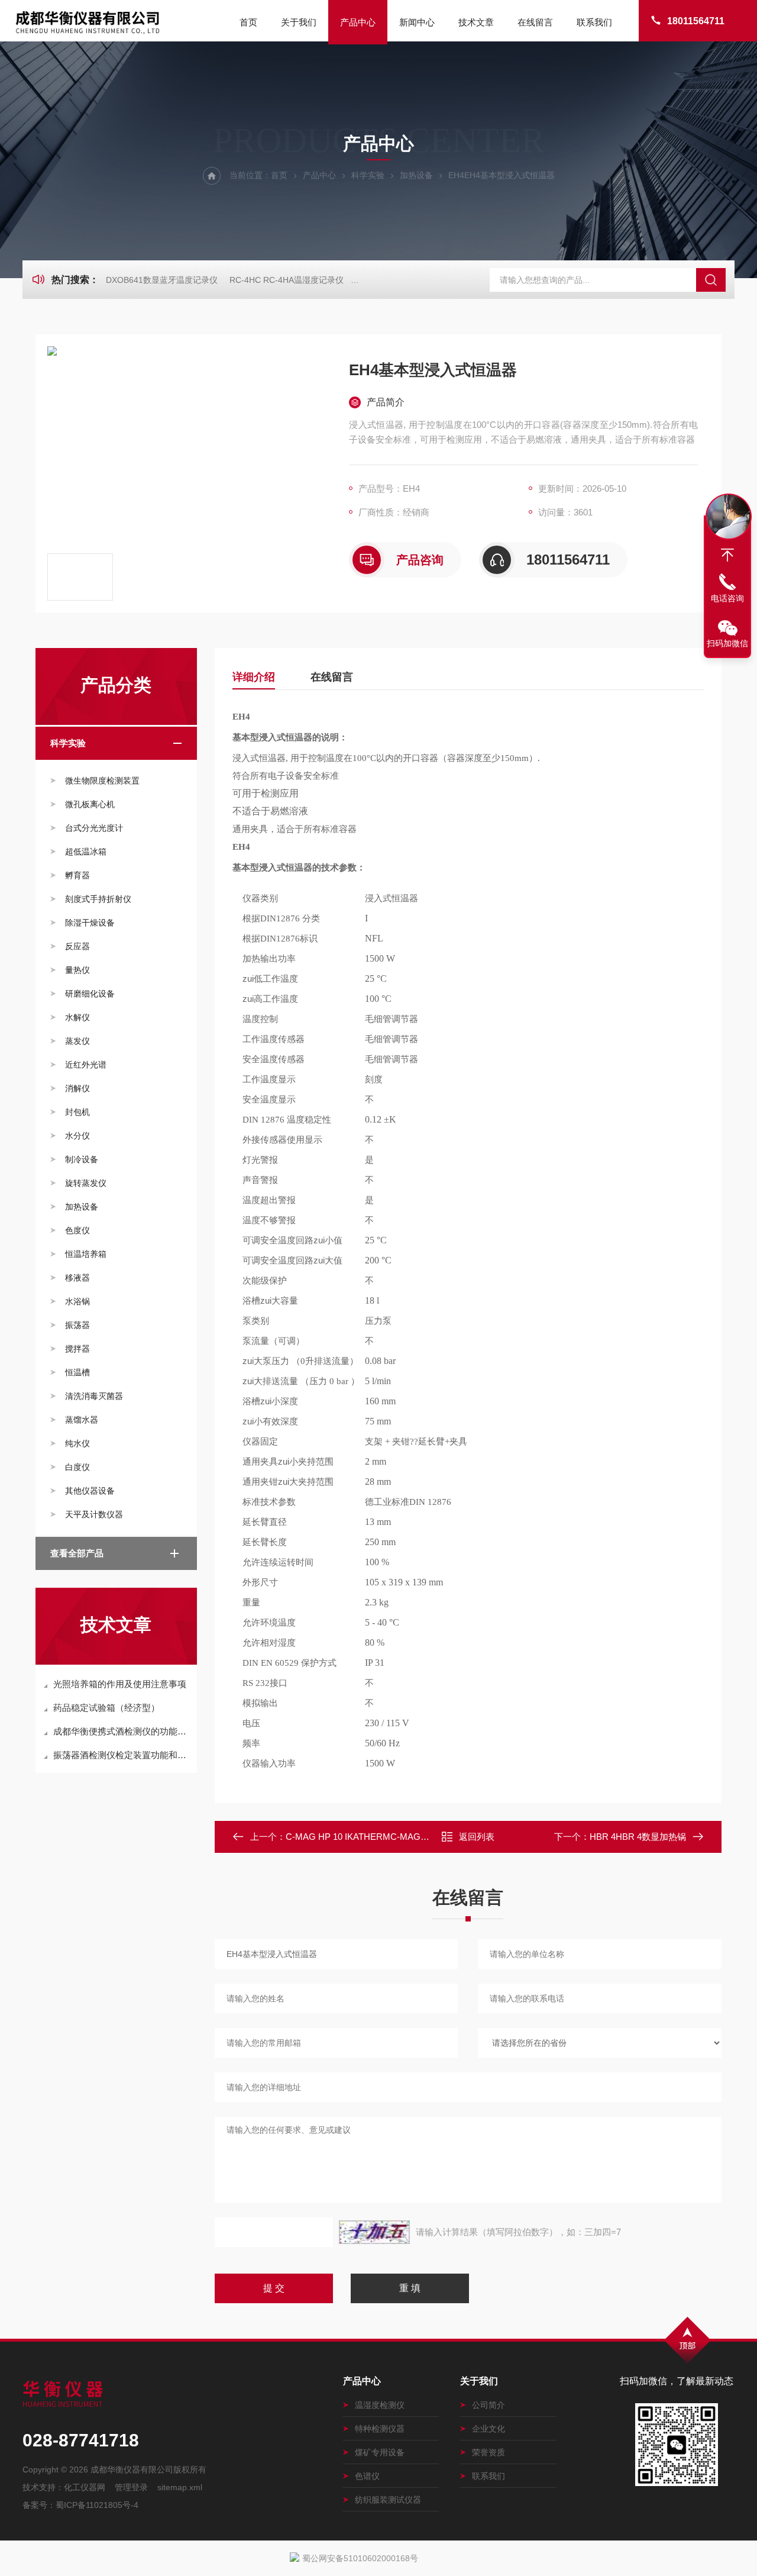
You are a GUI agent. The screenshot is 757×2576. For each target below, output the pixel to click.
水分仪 (77, 1136)
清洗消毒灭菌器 (94, 1396)
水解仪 (77, 1017)
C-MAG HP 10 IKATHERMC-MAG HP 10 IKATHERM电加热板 (408, 1837)
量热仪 (77, 970)
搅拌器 (77, 1349)
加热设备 (416, 175)
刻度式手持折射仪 (98, 899)
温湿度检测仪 (380, 2405)
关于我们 (299, 22)
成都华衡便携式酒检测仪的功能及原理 (122, 1731)
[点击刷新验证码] (374, 2232)
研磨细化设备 (90, 994)
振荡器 (77, 1325)
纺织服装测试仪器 (388, 2500)
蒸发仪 (77, 1041)
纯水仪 (77, 1443)
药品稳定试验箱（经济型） (106, 1708)
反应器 (77, 946)
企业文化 (489, 2429)
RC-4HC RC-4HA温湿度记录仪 (287, 280)
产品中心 (358, 22)
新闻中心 (417, 22)
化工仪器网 (85, 2487)
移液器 (77, 1278)
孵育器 (77, 875)
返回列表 (477, 1837)
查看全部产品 (77, 1553)
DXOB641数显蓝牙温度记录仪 (162, 280)
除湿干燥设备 (90, 923)
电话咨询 (727, 598)
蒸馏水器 (82, 1420)
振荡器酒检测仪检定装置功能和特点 (122, 1755)
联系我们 (594, 22)
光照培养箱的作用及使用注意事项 (120, 1684)
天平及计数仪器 (94, 1514)
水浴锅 (77, 1301)
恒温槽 (77, 1372)
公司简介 (489, 2405)
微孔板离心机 (90, 804)
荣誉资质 (489, 2452)
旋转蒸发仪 (86, 1183)
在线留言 (535, 22)
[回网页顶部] (727, 555)
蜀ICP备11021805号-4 (97, 2505)
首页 (248, 22)
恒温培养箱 (86, 1254)
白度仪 (77, 1467)
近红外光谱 (86, 1065)
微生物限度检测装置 (102, 781)
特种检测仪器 (380, 2429)
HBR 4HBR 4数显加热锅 (638, 1837)
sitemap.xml (180, 2487)
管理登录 (131, 2487)
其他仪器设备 (90, 1491)
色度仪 (77, 1230)
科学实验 (368, 175)
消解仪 (77, 1088)
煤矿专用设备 (380, 2452)
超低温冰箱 (86, 852)
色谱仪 (367, 2476)
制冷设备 (82, 1159)
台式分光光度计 (94, 828)
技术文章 (476, 22)
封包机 (77, 1112)
